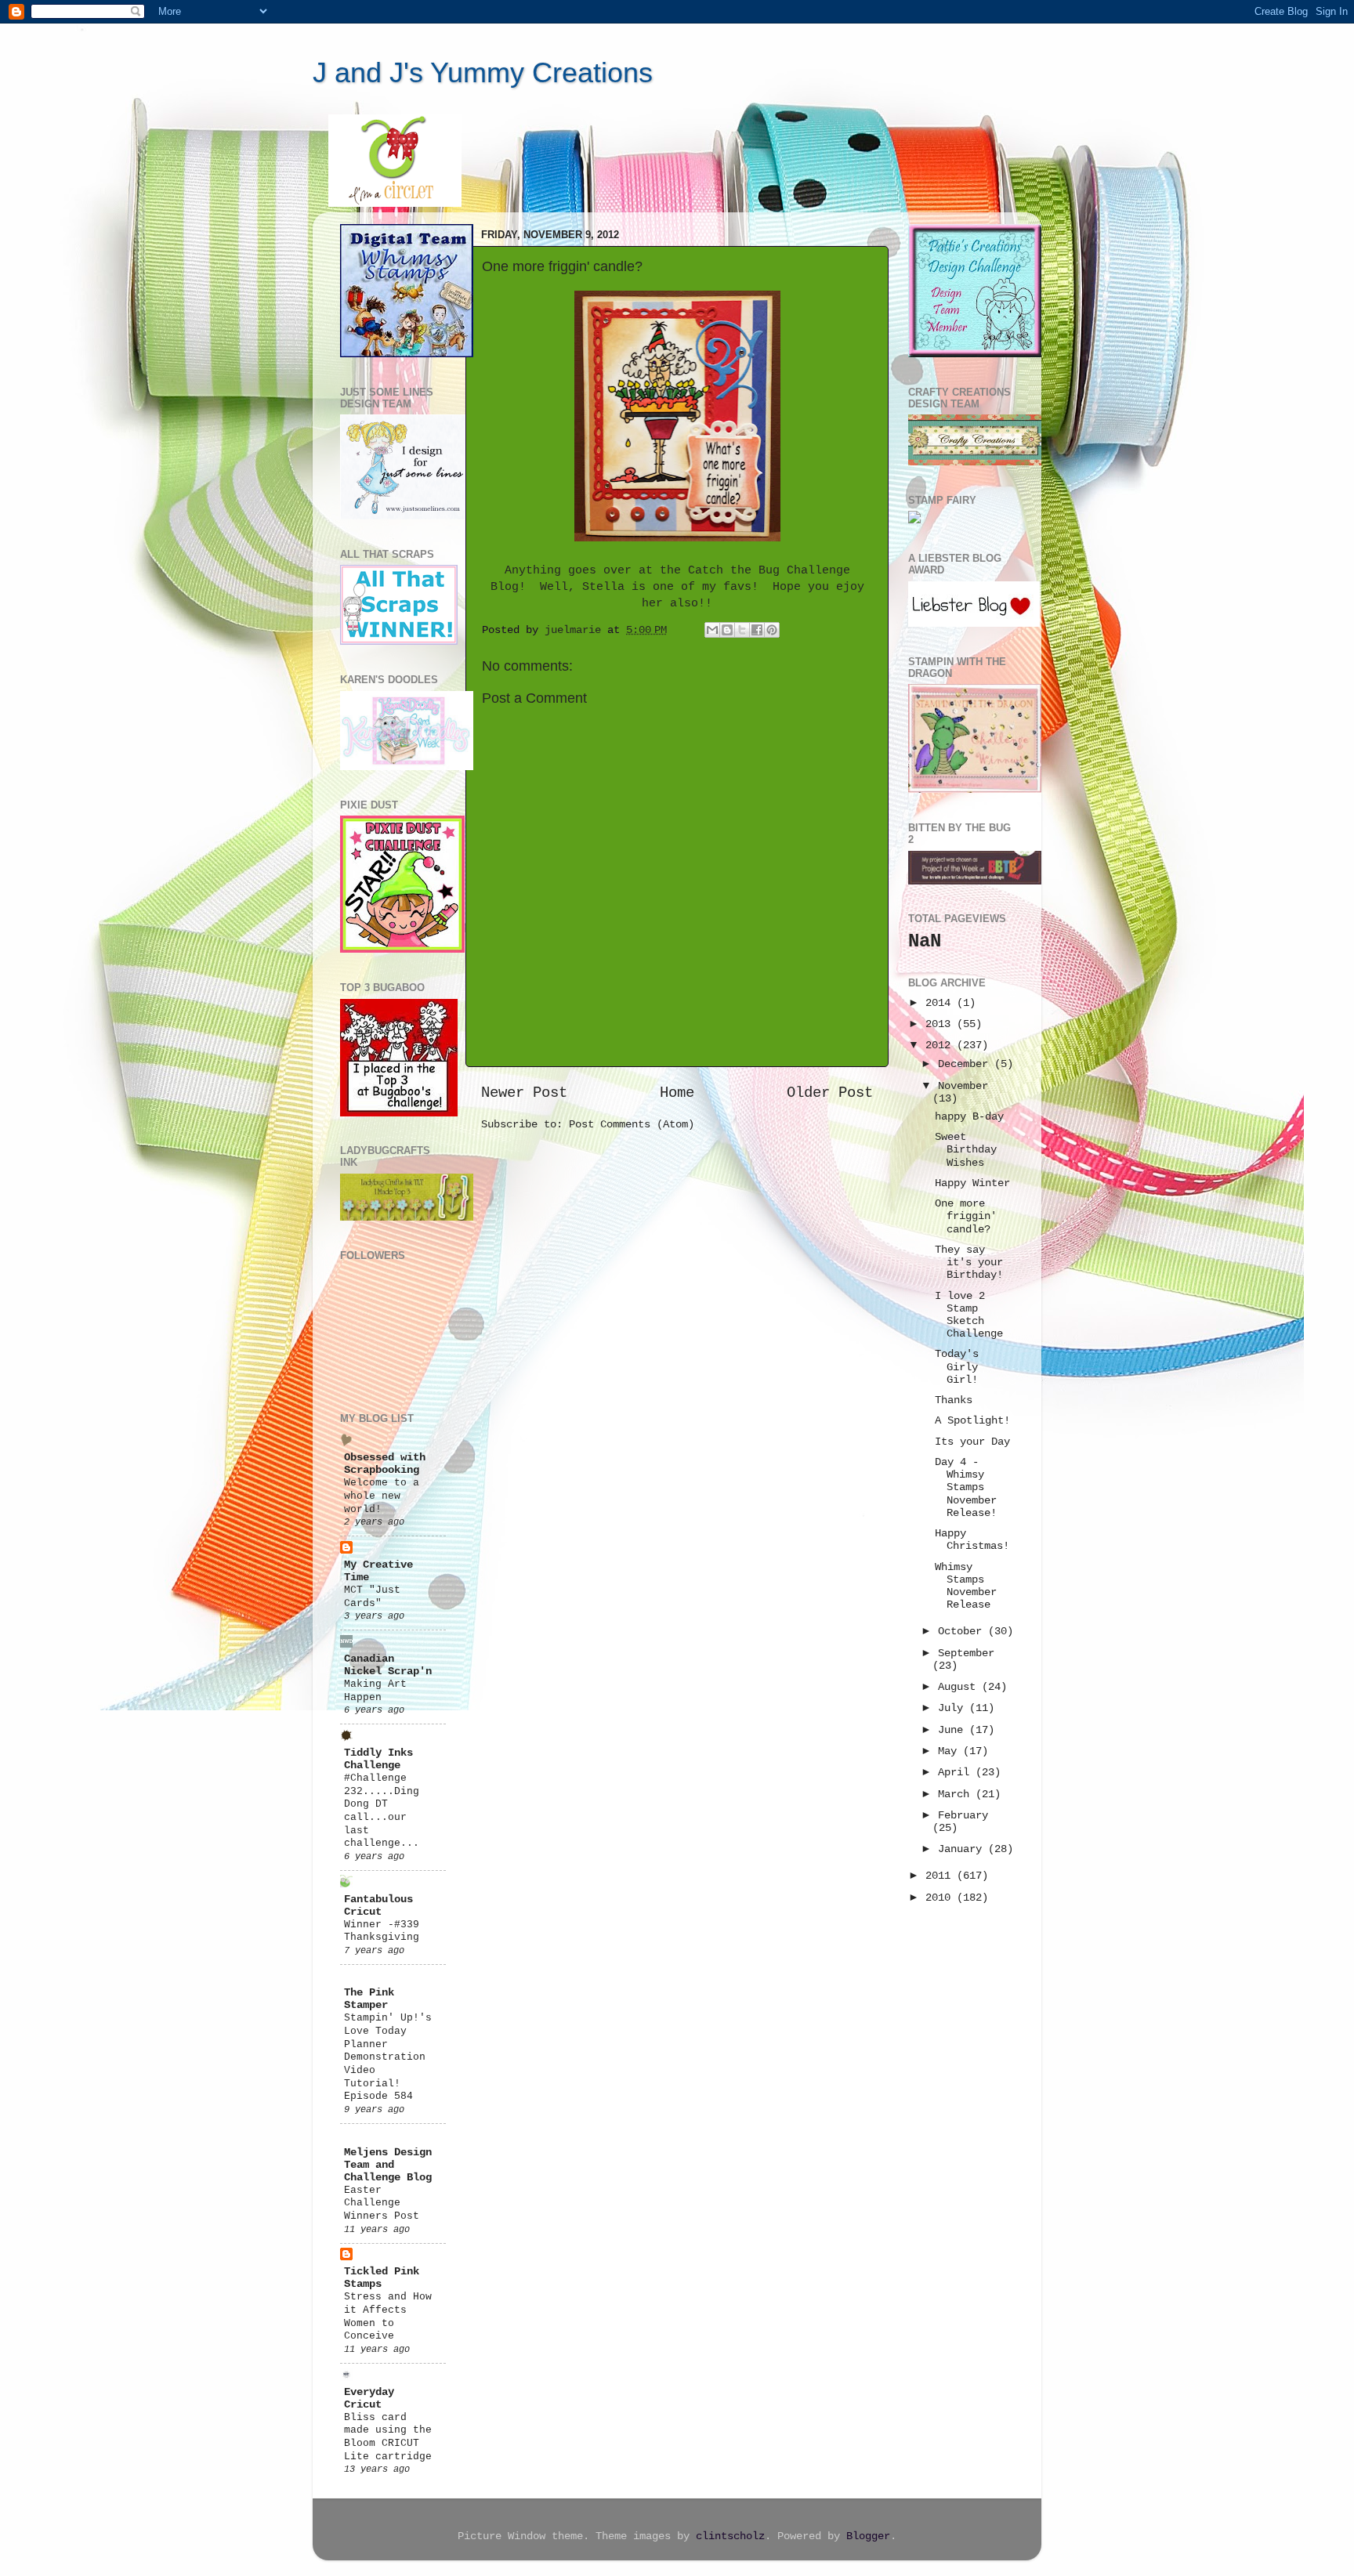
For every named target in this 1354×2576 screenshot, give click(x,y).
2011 (941, 1876)
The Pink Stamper (369, 1999)
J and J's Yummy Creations (483, 72)
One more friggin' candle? (966, 1216)
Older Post (830, 1093)
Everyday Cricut (369, 2399)
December (966, 1064)
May (950, 1751)
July (954, 1708)
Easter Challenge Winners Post (382, 2203)
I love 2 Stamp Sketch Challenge (969, 1315)
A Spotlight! (972, 1421)
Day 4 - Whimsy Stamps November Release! (966, 1488)
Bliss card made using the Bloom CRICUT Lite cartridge (388, 2437)
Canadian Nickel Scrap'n (388, 1665)
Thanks (954, 1400)
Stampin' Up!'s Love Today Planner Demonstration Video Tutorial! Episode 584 (388, 2057)
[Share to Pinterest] (772, 630)
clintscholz (730, 2536)
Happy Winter (972, 1183)
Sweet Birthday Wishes (966, 1150)
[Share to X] (742, 630)
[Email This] (712, 630)
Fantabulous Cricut (378, 1906)
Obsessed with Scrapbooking (385, 1464)
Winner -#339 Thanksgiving (382, 1931)
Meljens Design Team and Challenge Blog (388, 2165)
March (957, 1795)
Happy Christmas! (972, 1540)
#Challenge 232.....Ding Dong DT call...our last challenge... (382, 1811)
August (960, 1687)
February (963, 1816)
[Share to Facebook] (757, 630)
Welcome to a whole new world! (382, 1496)
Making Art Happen (375, 1691)
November (963, 1086)
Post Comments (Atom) (632, 1125)
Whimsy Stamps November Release (966, 1586)
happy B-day (969, 1117)
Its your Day (972, 1442)
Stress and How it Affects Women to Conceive (388, 2316)
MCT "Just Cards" (372, 1597)
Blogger (868, 2536)
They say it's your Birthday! (969, 1263)
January (963, 1849)
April (957, 1773)
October (963, 1632)
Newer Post (524, 1093)
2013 (941, 1024)
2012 (941, 1046)
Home (677, 1093)
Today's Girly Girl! (957, 1367)
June (954, 1730)
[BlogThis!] (727, 630)
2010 (941, 1898)
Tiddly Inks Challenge (378, 1759)
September (966, 1653)
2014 (941, 1003)
